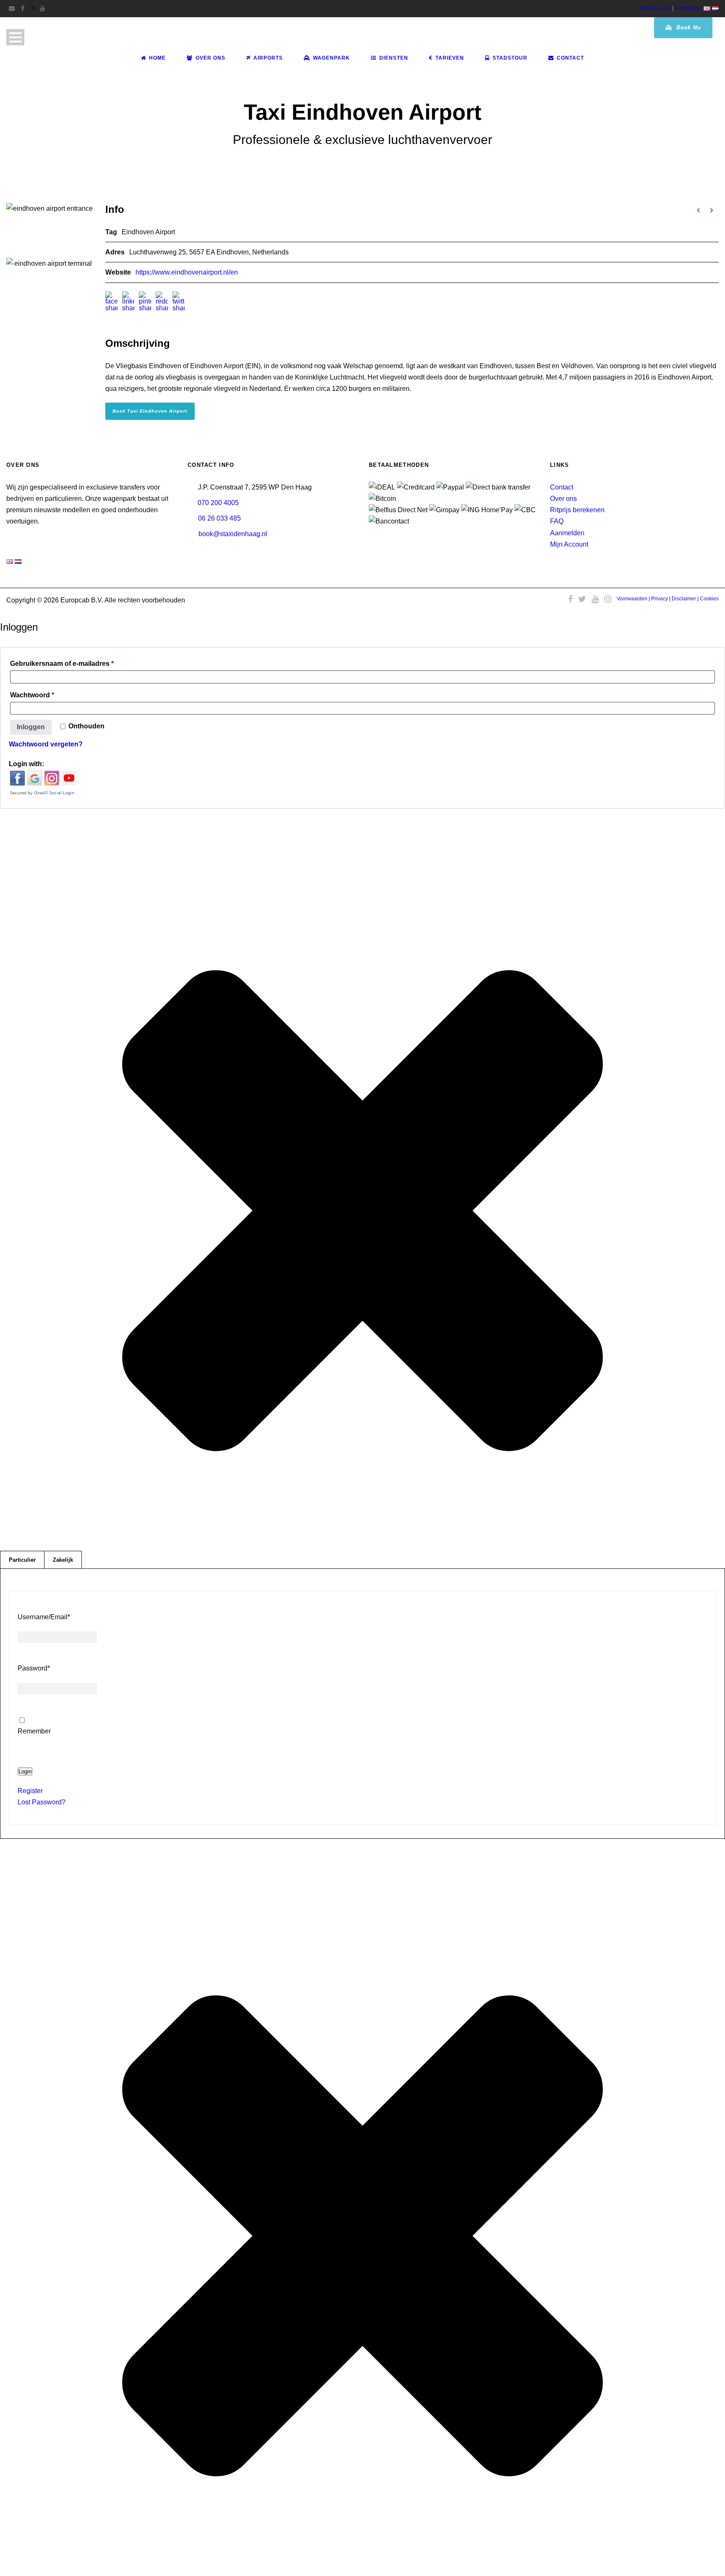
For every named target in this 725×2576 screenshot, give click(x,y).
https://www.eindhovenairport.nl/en (187, 272)
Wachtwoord (46, 695)
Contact (570, 58)
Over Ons (210, 58)
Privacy (660, 599)
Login (25, 1771)
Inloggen (31, 727)
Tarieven (450, 58)
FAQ (557, 521)
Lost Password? (42, 1802)
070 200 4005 (218, 503)
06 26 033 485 (219, 518)
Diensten (394, 58)
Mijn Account (655, 8)
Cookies (709, 599)
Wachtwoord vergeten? (46, 744)
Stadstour (510, 58)
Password (34, 1668)
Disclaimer (684, 599)
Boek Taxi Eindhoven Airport (150, 411)
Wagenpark (331, 58)
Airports (268, 58)
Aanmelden (688, 8)
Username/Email (44, 1617)
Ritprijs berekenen (577, 510)
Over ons (563, 499)
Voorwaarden (632, 599)
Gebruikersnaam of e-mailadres (76, 663)
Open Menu (15, 37)
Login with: (26, 764)
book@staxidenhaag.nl (233, 534)
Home (157, 58)
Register (30, 1791)
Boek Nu (688, 27)
